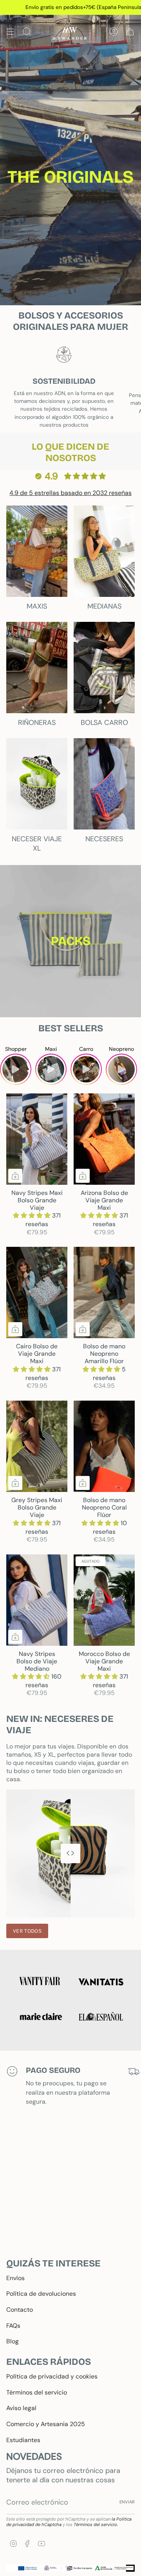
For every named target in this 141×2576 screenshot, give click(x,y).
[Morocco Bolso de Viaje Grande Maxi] (104, 1600)
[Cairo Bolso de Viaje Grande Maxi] (37, 1292)
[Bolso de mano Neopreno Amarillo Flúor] (104, 1292)
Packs (71, 941)
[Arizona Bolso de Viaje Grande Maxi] (104, 1139)
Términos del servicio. (96, 2524)
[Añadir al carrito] (15, 1176)
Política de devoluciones (41, 2294)
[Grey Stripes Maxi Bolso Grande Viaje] (37, 1446)
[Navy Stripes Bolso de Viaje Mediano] (37, 1600)
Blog (13, 2341)
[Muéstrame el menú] (10, 31)
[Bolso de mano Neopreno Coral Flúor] (104, 1446)
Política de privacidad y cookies (52, 2376)
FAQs (13, 2326)
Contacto (20, 2310)
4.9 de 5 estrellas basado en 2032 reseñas (70, 493)
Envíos (15, 2278)
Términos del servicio (37, 2392)
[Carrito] (130, 31)
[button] (33, 1215)
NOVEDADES (34, 2456)
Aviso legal (21, 2408)
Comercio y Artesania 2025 (46, 2424)
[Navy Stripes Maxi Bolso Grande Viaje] (37, 1139)
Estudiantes (23, 2440)
